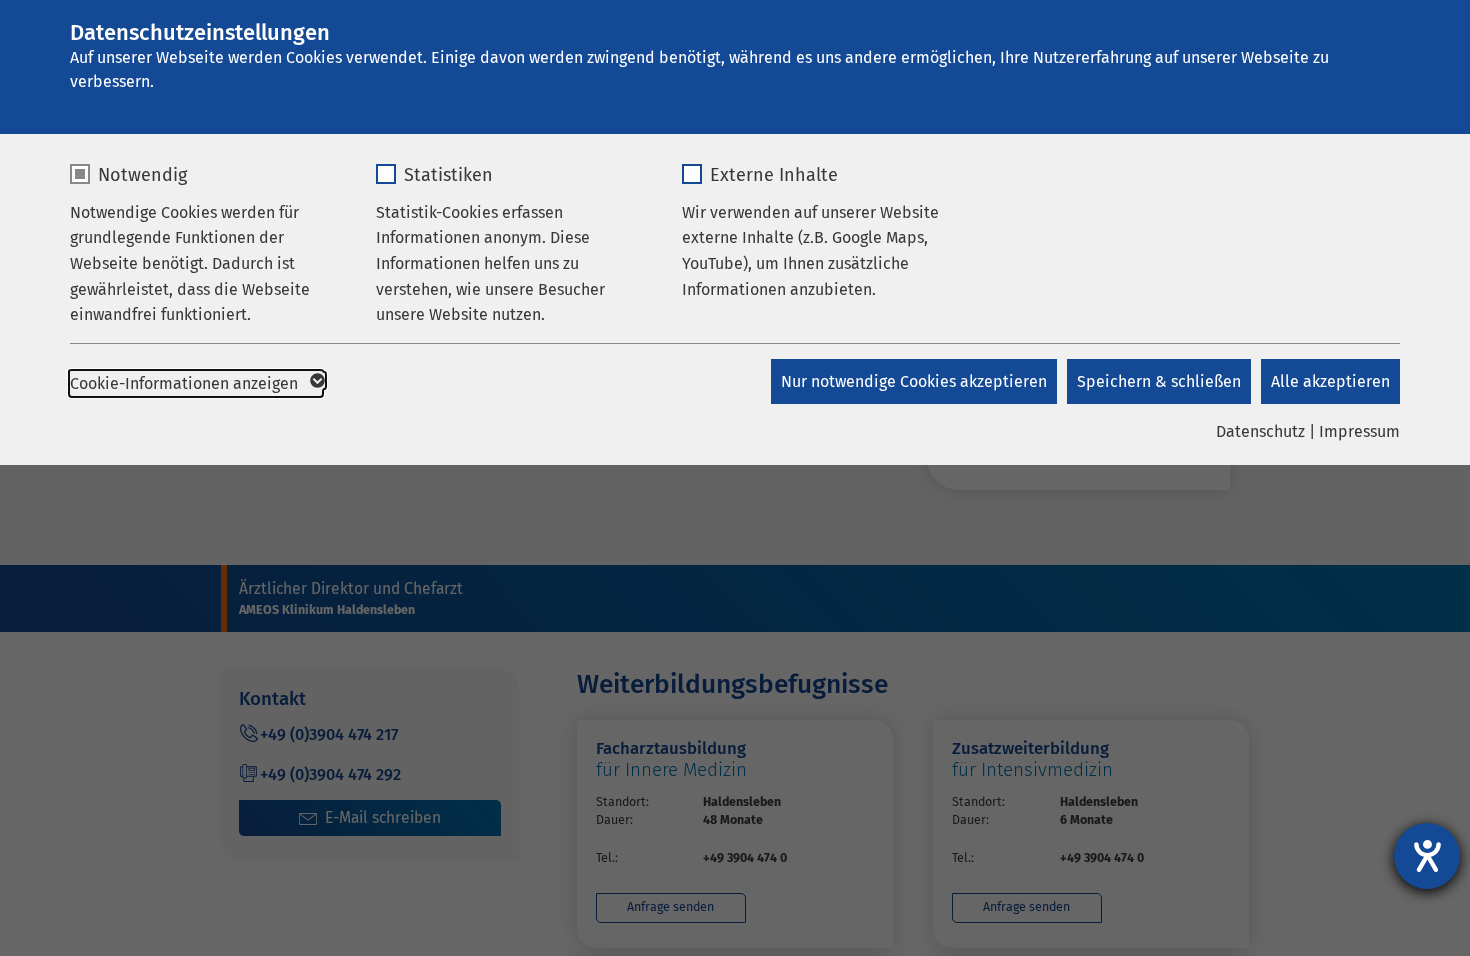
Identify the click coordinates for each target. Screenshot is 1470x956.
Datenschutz (1260, 431)
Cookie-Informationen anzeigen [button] (186, 383)
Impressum (1359, 431)
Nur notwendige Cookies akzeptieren (914, 381)
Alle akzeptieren (1330, 381)
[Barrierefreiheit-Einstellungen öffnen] (1427, 856)
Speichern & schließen (1159, 381)
